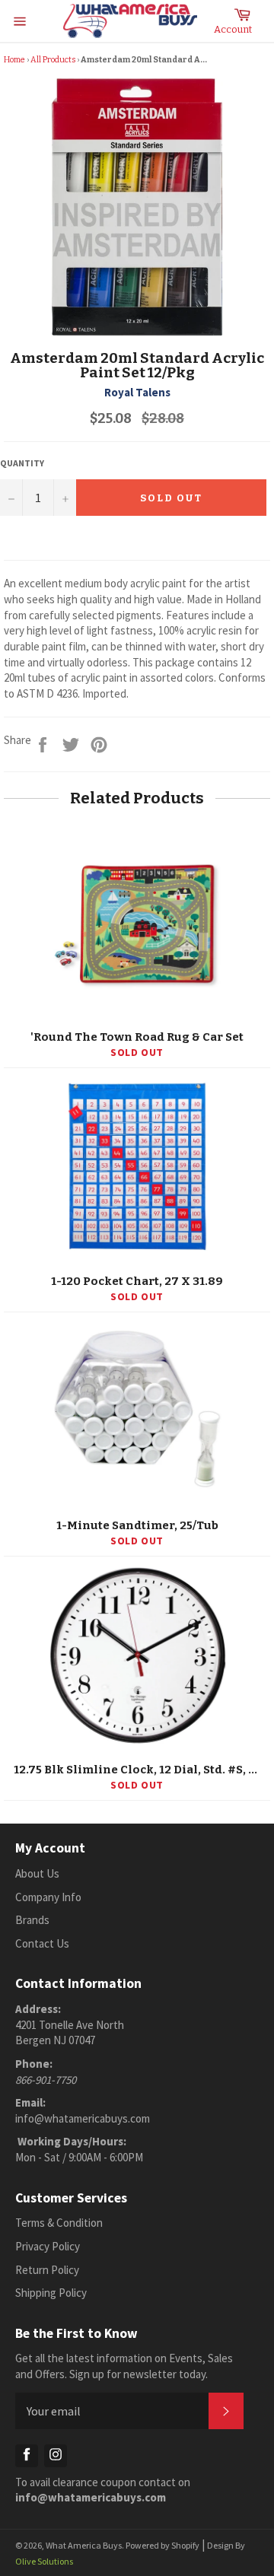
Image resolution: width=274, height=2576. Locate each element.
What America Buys (84, 2545)
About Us (37, 1873)
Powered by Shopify (162, 2545)
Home (14, 60)
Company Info (48, 1897)
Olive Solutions (44, 2561)
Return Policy (47, 2270)
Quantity (22, 463)
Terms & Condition (59, 2223)
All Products (53, 60)
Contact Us (42, 1943)
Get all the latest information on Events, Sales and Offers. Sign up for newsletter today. (124, 2366)
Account (233, 29)
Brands (32, 1920)
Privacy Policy (48, 2246)
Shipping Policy (51, 2293)
